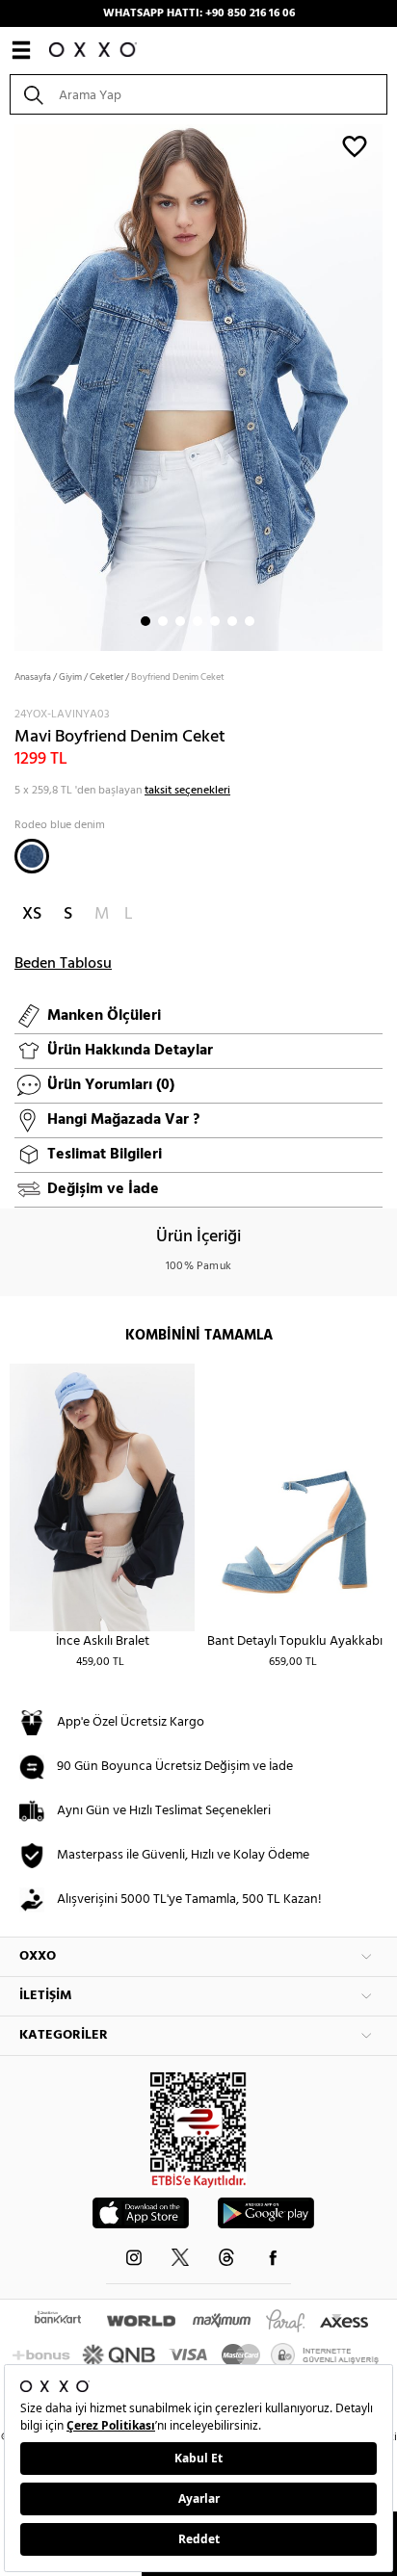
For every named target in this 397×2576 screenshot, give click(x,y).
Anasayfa (33, 677)
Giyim (70, 677)
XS (32, 914)
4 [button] (198, 621)
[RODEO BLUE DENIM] (32, 856)
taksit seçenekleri (187, 791)
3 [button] (180, 621)
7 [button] (250, 621)
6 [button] (232, 621)
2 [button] (163, 621)
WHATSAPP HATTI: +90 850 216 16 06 (199, 13)
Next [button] (10, 386)
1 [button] (146, 621)
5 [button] (215, 621)
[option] (198, 386)
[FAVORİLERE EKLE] (355, 145)
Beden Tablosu (63, 964)
